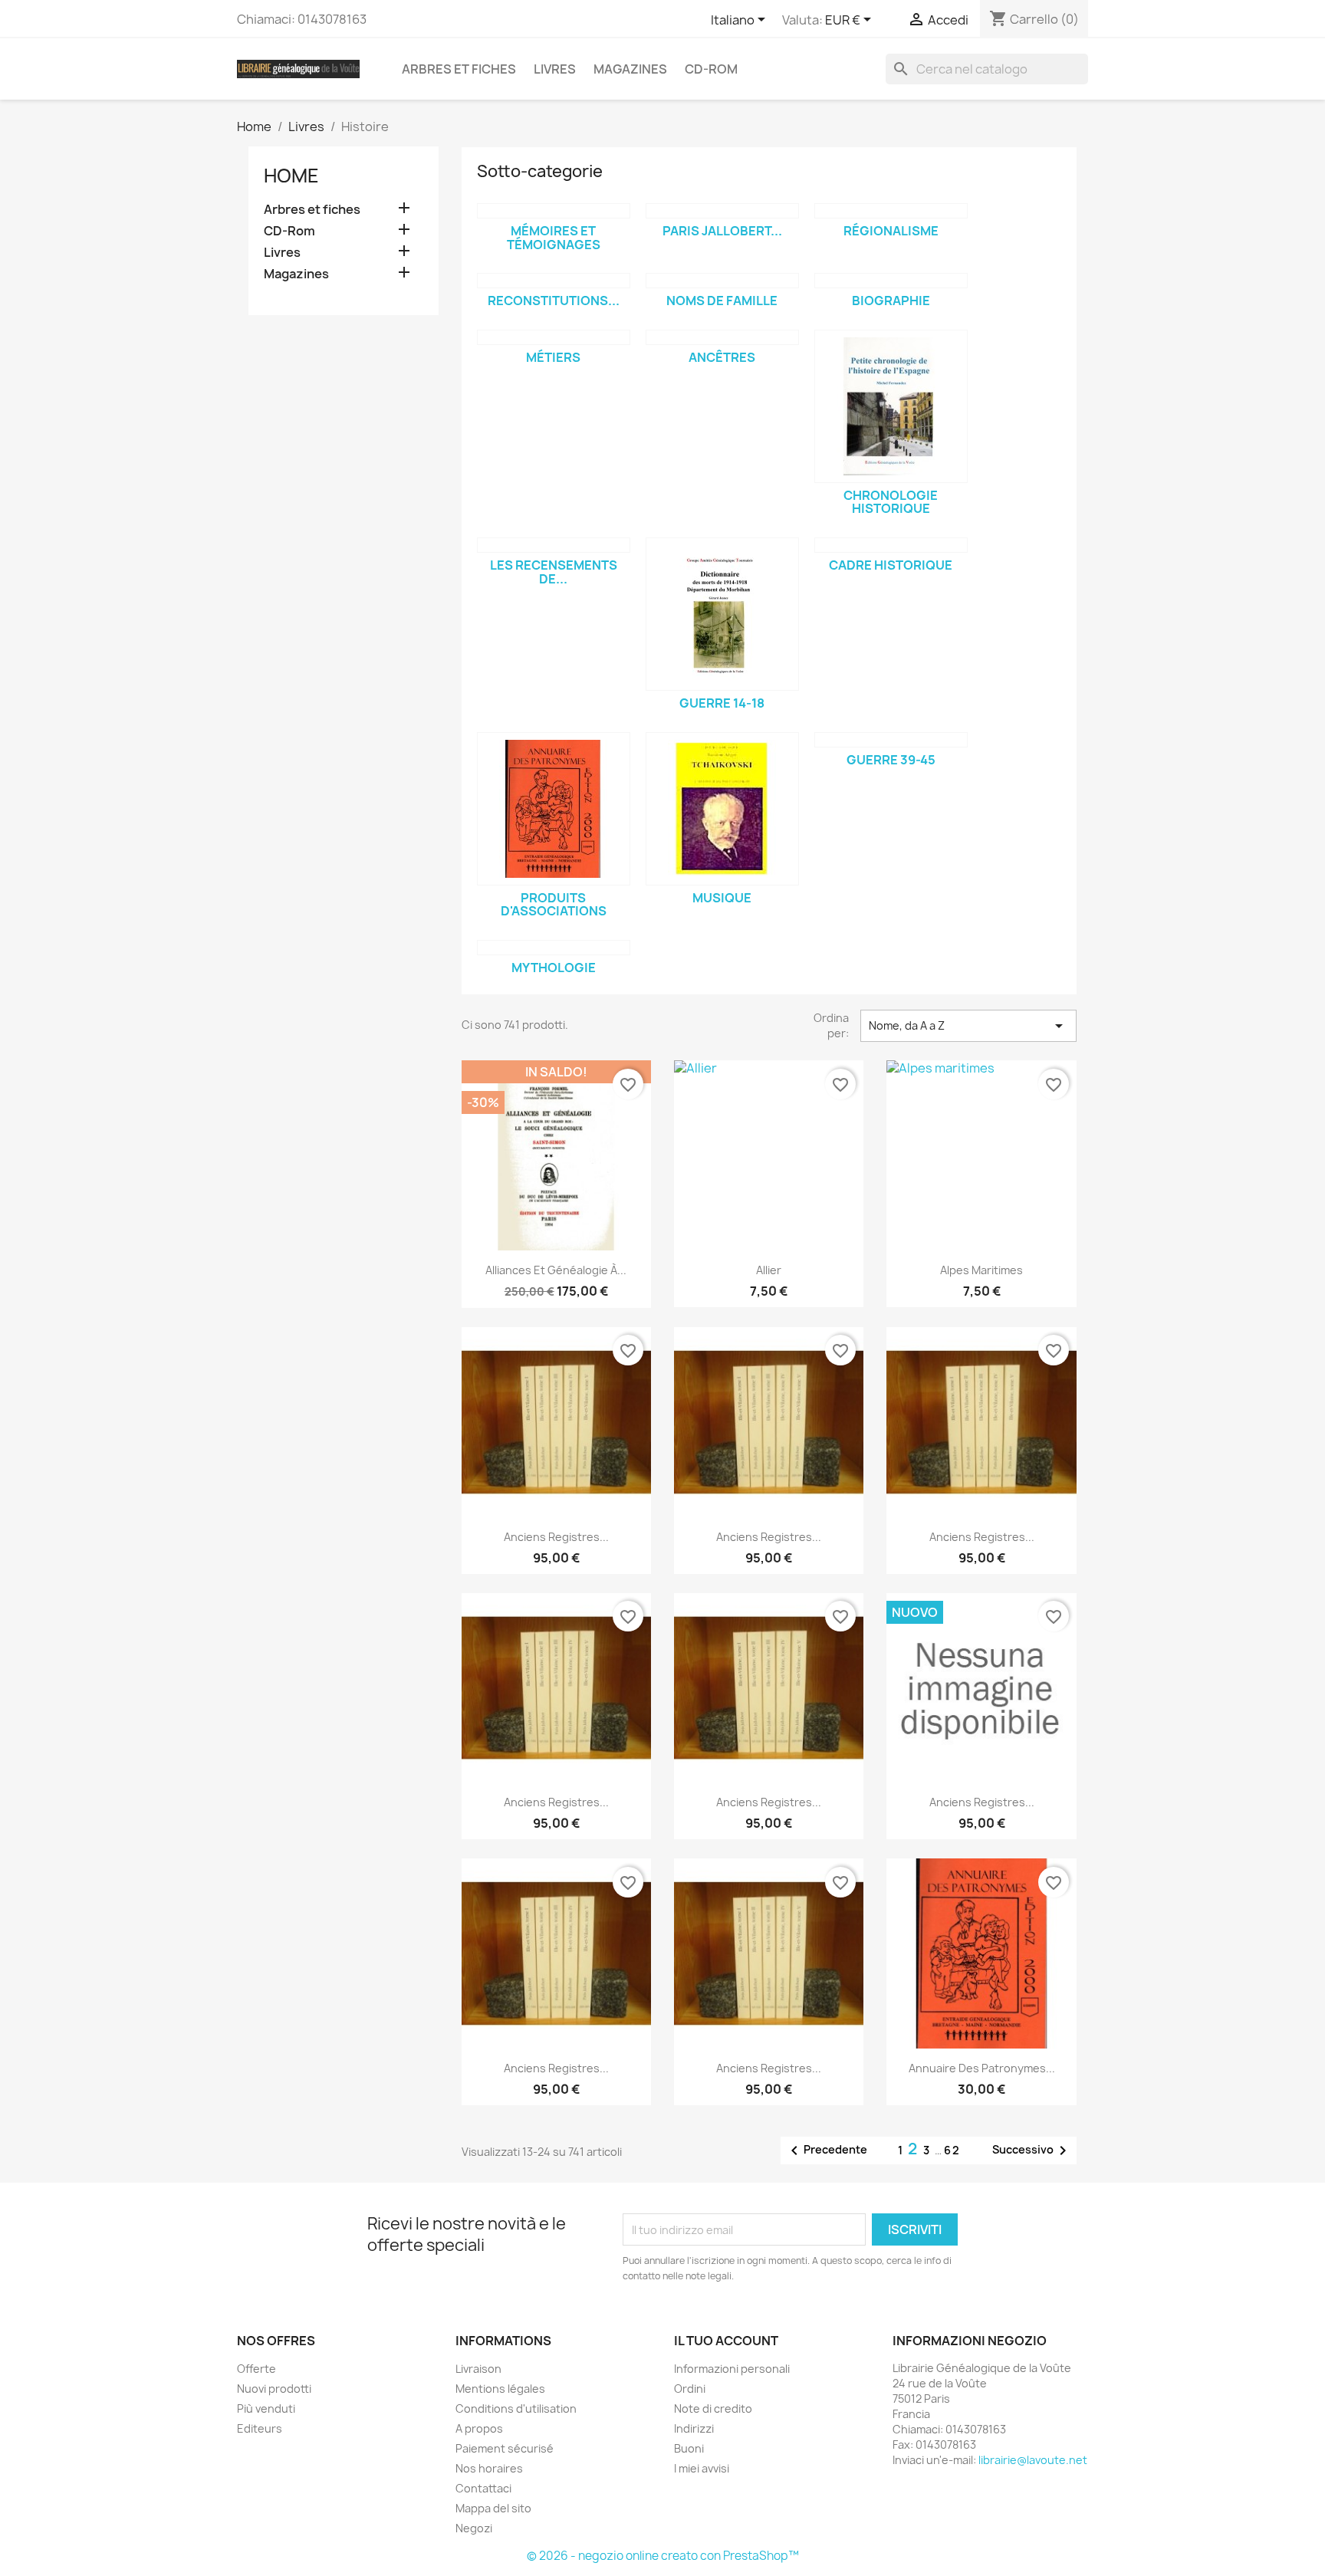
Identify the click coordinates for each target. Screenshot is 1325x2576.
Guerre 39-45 (891, 760)
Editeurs (260, 2428)
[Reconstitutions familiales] (554, 281)
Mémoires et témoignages (554, 238)
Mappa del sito (493, 2508)
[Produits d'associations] (554, 809)
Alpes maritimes (981, 1270)
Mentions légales (500, 2389)
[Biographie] (891, 281)
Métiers (553, 357)
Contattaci (483, 2488)
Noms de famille (722, 301)
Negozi (474, 2528)
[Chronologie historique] (891, 406)
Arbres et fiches (459, 69)
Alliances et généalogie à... (556, 1270)
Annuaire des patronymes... (982, 2068)
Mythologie (554, 968)
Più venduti (266, 2408)
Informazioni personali (732, 2369)
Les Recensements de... (554, 572)
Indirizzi (694, 2428)
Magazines (630, 69)
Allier (769, 1270)
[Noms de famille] (722, 281)
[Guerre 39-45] (891, 740)
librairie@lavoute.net (1033, 2460)
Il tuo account (726, 2341)
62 (952, 2150)
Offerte (256, 2369)
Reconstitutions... (554, 301)
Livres (555, 69)
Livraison (478, 2369)
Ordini (690, 2389)
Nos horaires (489, 2468)
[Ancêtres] (722, 337)
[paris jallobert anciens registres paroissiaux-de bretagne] (722, 211)
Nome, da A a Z (968, 1026)
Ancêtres (722, 357)
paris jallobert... (722, 231)
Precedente (826, 2150)
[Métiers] (554, 337)
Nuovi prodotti (274, 2389)
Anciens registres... (556, 1537)
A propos (479, 2428)
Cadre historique (891, 565)
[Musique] (722, 809)
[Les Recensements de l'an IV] (554, 545)
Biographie (891, 301)
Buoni (689, 2448)
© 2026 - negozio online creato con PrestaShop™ (663, 2556)
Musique (722, 898)
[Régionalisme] (891, 211)
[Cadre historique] (891, 545)
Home (291, 176)
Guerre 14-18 (722, 703)
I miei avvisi (702, 2468)
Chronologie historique (891, 502)
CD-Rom (711, 69)
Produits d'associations (554, 905)
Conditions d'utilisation (516, 2408)
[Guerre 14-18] (722, 614)
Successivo (1032, 2150)
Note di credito (713, 2408)
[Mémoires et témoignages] (554, 211)
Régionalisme (891, 231)
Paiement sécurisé (505, 2448)
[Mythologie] (554, 948)
